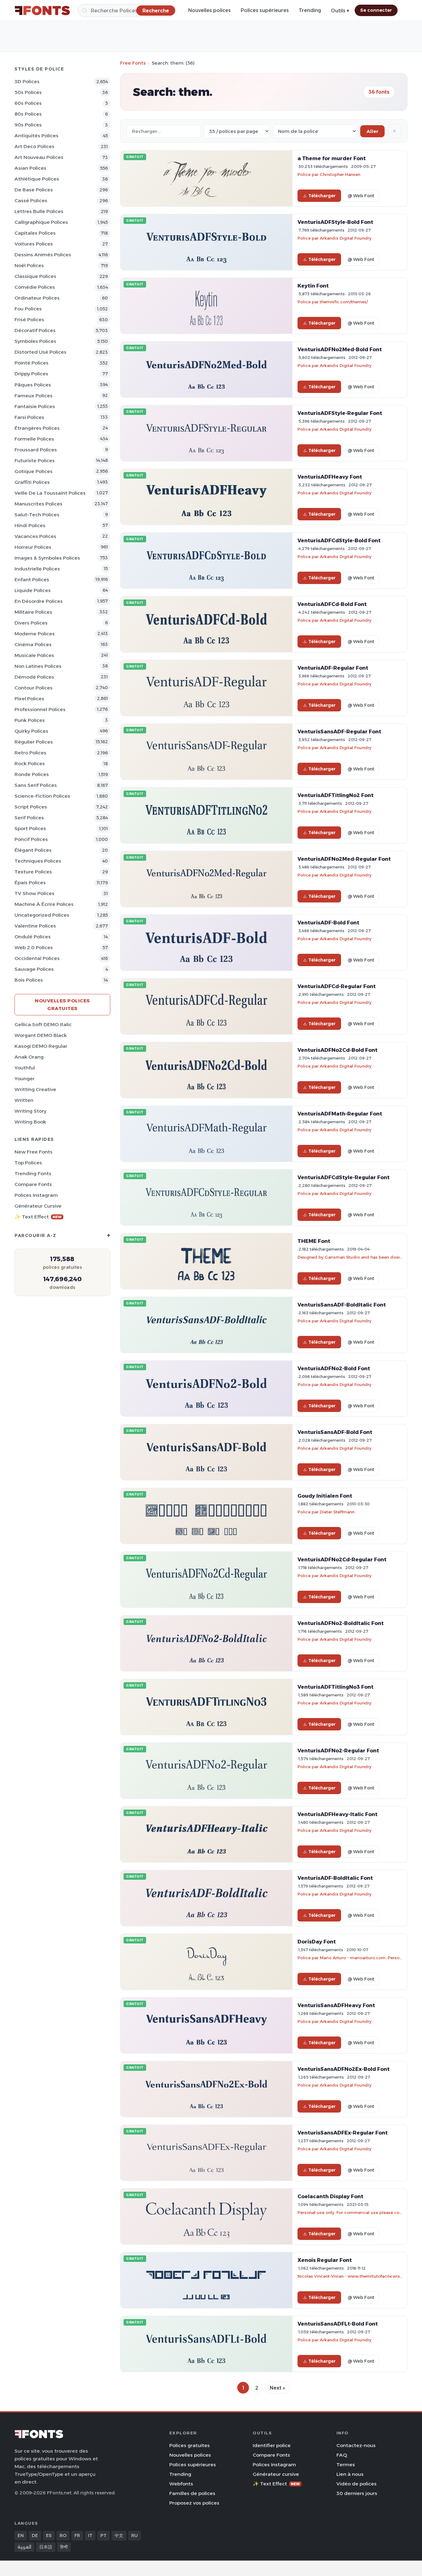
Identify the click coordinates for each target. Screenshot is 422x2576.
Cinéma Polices (33, 644)
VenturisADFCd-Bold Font (332, 604)
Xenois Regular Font (325, 2260)
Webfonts (181, 2484)
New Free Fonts (34, 1152)
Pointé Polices (32, 363)
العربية (24, 2547)
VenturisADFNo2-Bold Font (334, 1368)
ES (49, 2535)
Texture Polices (33, 872)
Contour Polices (34, 688)
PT (103, 2535)
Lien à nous (350, 2474)
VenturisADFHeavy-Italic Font (338, 1814)
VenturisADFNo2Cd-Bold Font (338, 1050)
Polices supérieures (265, 10)
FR (77, 2535)
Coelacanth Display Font (330, 2196)
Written (24, 1100)
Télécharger (322, 196)
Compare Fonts (33, 1184)
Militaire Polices (33, 612)
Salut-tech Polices (37, 515)
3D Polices (27, 81)
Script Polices (31, 807)
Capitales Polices (35, 233)
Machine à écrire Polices (44, 904)
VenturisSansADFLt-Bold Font (338, 2324)
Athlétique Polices (37, 179)
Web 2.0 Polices (34, 947)
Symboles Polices (35, 341)
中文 (119, 2535)
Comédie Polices (35, 287)
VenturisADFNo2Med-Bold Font (340, 349)
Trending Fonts (33, 1173)
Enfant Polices (32, 580)
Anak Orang (29, 1057)
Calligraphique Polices (41, 222)
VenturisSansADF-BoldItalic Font (342, 1305)
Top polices (28, 1163)
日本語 (46, 2547)
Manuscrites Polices (38, 504)
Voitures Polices (34, 244)
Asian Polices (30, 168)
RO (63, 2535)
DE (35, 2535)
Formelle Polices (34, 439)
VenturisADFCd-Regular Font (337, 986)
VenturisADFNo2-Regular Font (338, 1751)
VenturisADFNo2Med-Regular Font (344, 859)
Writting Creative (35, 1089)
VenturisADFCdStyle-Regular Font (344, 1177)
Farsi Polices (29, 417)
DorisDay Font (317, 1942)
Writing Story (30, 1111)
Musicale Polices (34, 655)
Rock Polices (30, 763)
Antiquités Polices (36, 136)
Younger (25, 1079)
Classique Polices (35, 276)
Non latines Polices (38, 666)
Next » (277, 2388)
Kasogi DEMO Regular (41, 1046)
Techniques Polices (38, 861)
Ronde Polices (32, 774)
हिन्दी (64, 2547)
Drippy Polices (31, 374)
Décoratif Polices (35, 330)
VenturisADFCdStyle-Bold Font (339, 540)
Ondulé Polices (33, 937)
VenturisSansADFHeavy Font (336, 2005)
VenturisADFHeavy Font (330, 477)
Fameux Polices (34, 396)
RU (135, 2535)
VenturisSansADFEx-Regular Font (343, 2133)
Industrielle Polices (37, 569)
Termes (346, 2465)
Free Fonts (133, 63)
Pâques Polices (33, 385)
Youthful (25, 1068)
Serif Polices (29, 818)
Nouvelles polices (209, 10)
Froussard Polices (36, 450)
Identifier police (272, 2445)
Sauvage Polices (34, 969)
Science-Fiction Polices (42, 796)
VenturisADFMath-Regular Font (340, 1114)
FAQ (342, 2455)
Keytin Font (313, 286)
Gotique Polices (34, 471)
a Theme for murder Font (332, 158)
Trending (310, 10)
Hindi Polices (30, 525)
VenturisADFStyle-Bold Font (335, 222)
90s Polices (28, 125)
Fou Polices (28, 309)
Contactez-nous (356, 2445)
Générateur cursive (38, 1206)
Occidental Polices (37, 958)
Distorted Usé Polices (40, 352)
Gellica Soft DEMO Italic (43, 1024)
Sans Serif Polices (36, 785)
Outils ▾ (340, 11)
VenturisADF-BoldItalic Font (335, 1878)
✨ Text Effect (38, 1217)
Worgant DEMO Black (41, 1035)
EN (21, 2535)
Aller (372, 131)
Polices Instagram (36, 1195)
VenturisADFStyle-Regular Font (340, 413)
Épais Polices (30, 883)
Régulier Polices (34, 742)
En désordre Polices (39, 601)
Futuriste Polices (35, 461)
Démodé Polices (34, 677)
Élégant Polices (33, 850)
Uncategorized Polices (42, 915)
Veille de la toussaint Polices (50, 493)
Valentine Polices (35, 926)
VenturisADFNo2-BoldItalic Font (341, 1623)
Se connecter (376, 10)
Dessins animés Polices (43, 255)
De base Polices (34, 190)
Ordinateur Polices (37, 298)
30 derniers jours (357, 2493)
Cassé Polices (31, 200)
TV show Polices (34, 893)
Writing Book (30, 1122)
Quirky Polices (31, 731)
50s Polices (28, 92)
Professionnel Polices (40, 709)
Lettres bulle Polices (39, 211)
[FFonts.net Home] (42, 11)
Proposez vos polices (194, 2503)
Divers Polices (31, 623)
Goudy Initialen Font (325, 1496)
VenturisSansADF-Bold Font (335, 1432)
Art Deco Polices (34, 146)
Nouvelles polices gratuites (62, 1004)
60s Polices (28, 103)
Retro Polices (30, 753)
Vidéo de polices (357, 2484)
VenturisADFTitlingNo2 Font (335, 795)
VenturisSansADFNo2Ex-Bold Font (344, 2069)
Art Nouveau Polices (39, 157)
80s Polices (28, 114)
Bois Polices (29, 980)
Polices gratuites (190, 2445)
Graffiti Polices (32, 482)
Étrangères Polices (37, 428)
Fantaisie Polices (35, 406)
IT (90, 2535)
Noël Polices (29, 265)
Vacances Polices (35, 536)
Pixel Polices (29, 699)
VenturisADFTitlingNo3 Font (335, 1687)
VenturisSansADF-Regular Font (339, 731)
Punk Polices (30, 720)
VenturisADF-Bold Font (328, 923)
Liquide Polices (33, 590)
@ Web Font (361, 196)
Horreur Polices (33, 547)
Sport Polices (30, 828)
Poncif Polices (31, 839)
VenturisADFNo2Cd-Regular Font (342, 1559)
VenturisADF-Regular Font (333, 668)
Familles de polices (192, 2493)
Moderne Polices (35, 634)
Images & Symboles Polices (47, 558)
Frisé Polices (29, 320)
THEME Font (314, 1241)
